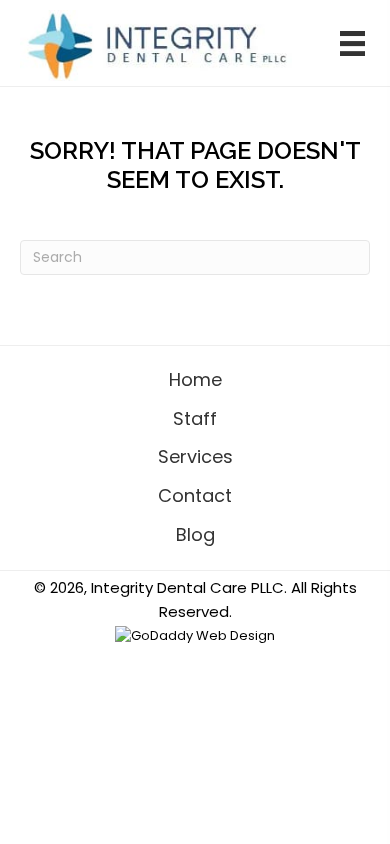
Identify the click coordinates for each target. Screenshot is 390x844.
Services (195, 456)
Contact (195, 495)
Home (195, 379)
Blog (195, 534)
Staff (195, 418)
